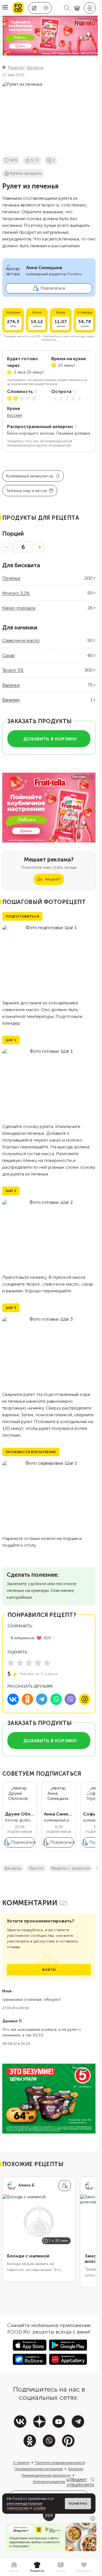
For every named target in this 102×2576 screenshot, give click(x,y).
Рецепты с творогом (71, 1868)
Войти (49, 1970)
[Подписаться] (65, 2186)
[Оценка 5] (47, 1663)
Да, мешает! (49, 879)
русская (14, 415)
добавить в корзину (50, 739)
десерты (13, 1868)
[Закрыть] (93, 2479)
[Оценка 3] (29, 1663)
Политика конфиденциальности (60, 2463)
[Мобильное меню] (5, 8)
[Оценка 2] (20, 1663)
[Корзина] (77, 8)
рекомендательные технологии (25, 2506)
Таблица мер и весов (26, 491)
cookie (39, 2508)
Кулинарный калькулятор (30, 476)
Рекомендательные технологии (46, 2475)
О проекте (21, 2463)
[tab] (14, 2567)
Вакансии (76, 2469)
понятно (78, 2504)
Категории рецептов (49, 2482)
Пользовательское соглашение (39, 2469)
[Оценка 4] (38, 1663)
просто (36, 1868)
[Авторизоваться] (90, 8)
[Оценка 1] (11, 1663)
